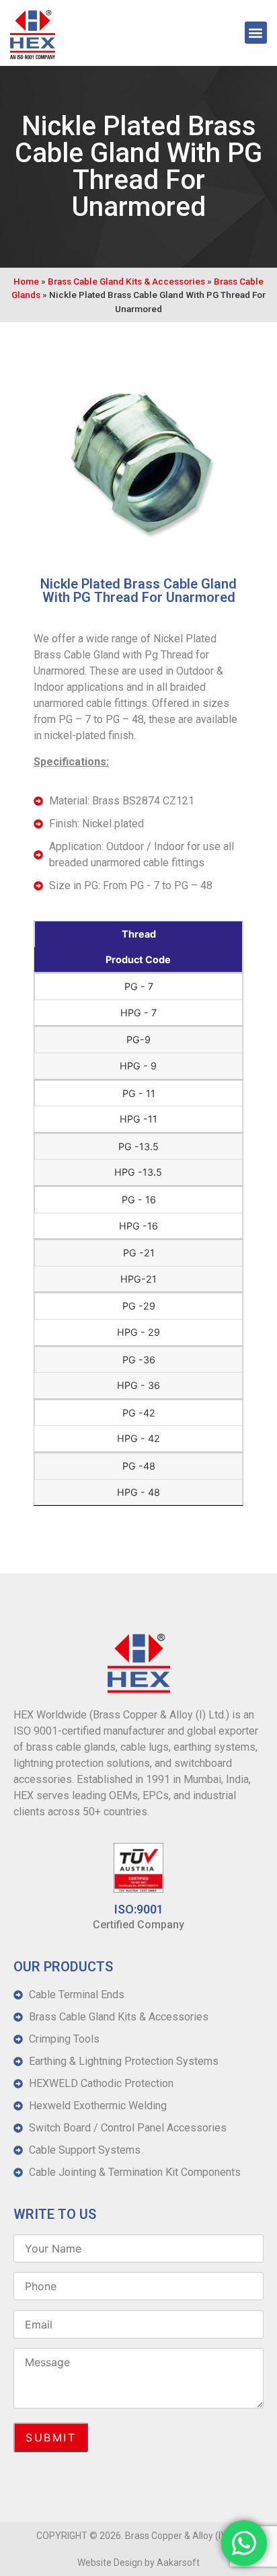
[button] (256, 33)
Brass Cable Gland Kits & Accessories (126, 281)
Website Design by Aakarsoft (138, 2563)
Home (26, 281)
